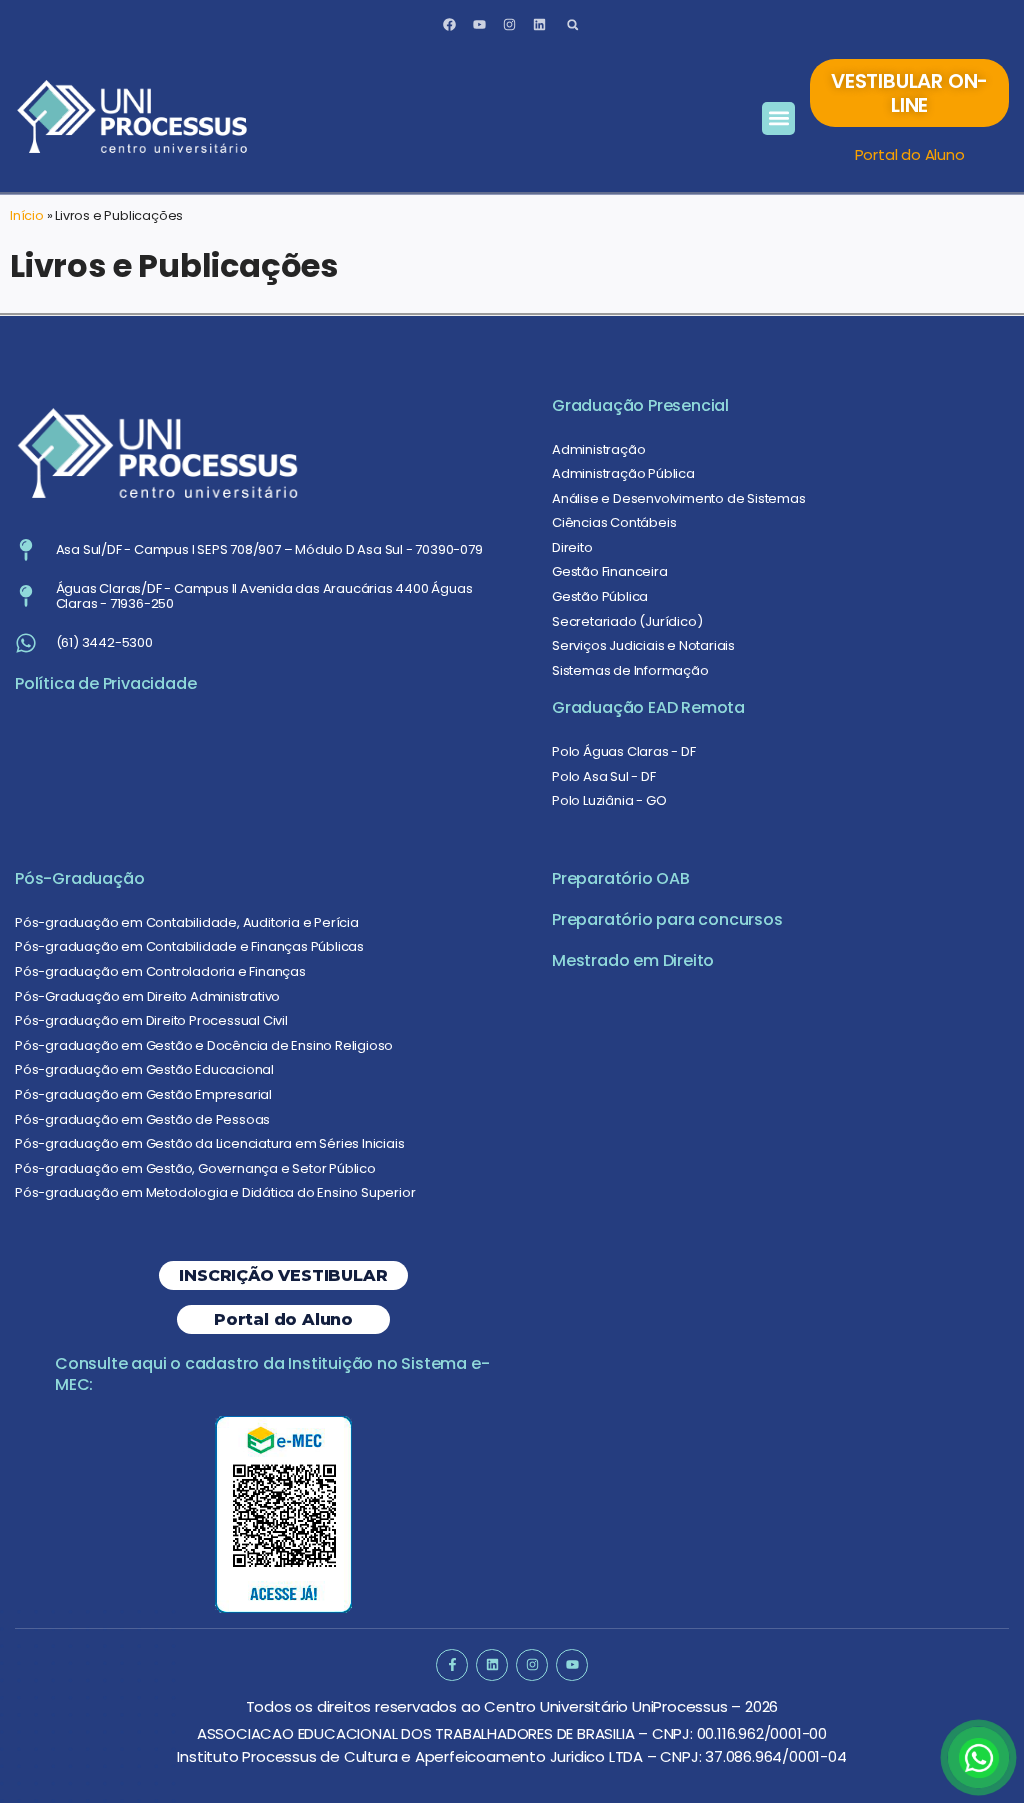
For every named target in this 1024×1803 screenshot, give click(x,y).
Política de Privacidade (105, 683)
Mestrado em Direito (633, 960)
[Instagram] (509, 25)
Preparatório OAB (621, 878)
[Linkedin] (539, 25)
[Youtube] (480, 25)
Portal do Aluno (910, 154)
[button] (572, 24)
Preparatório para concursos (667, 919)
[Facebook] (450, 25)
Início (27, 215)
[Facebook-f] (451, 1664)
